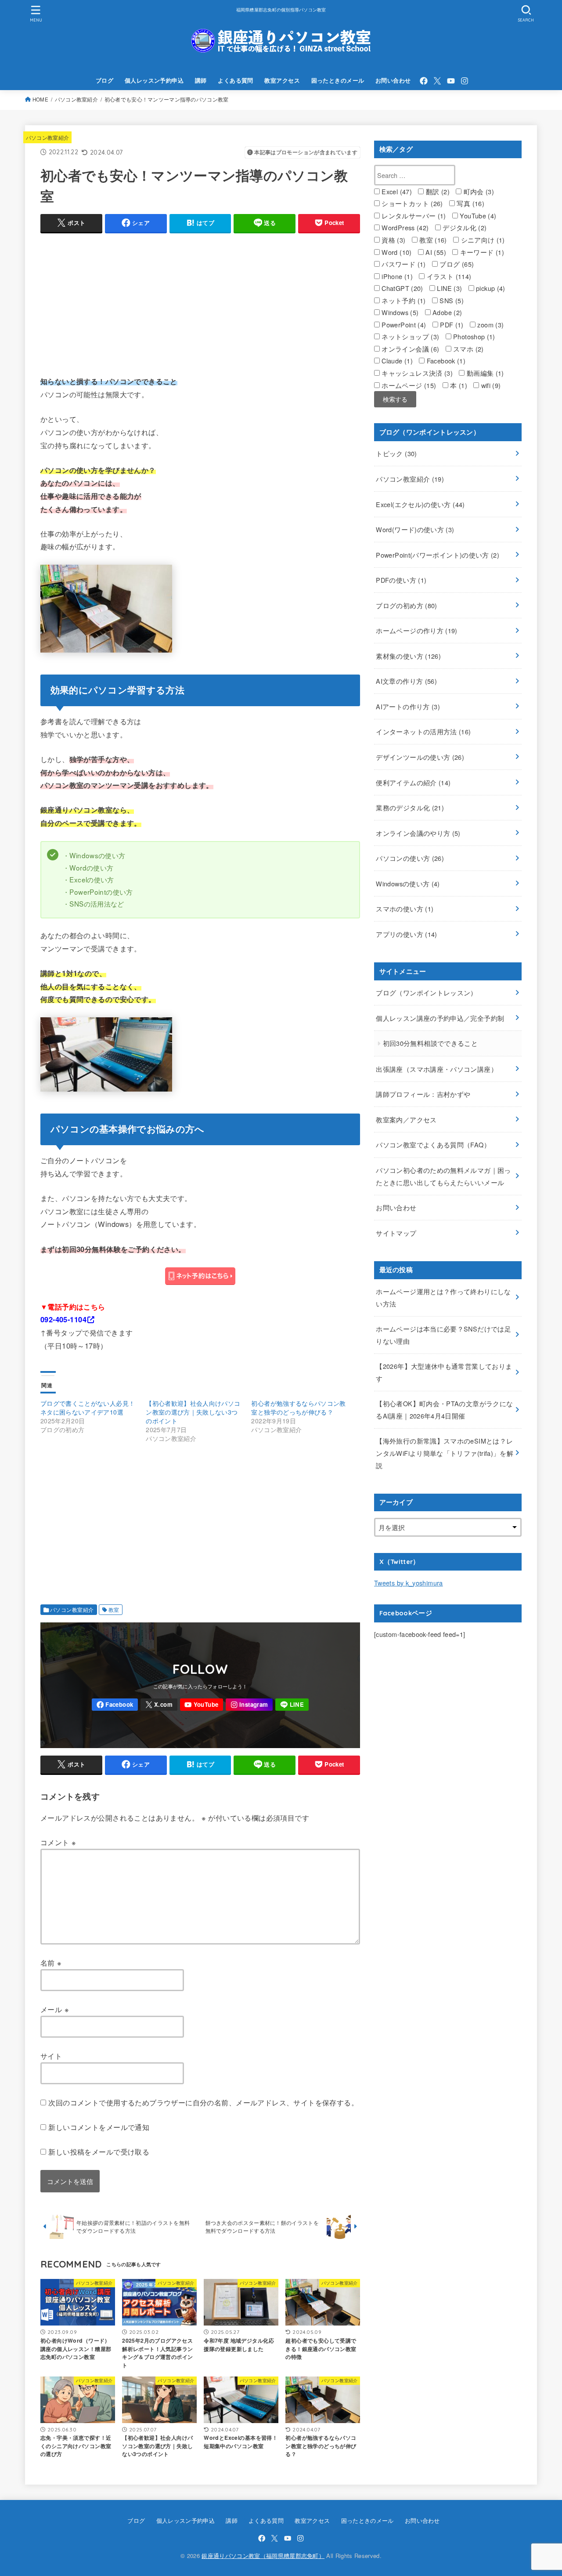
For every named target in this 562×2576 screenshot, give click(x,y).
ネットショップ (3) (409, 336)
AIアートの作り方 (408, 706)
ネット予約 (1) (403, 300)
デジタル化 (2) (464, 227)
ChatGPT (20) (402, 288)
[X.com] (437, 81)
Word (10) (396, 252)
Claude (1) (396, 361)
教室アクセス (282, 80)
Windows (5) (399, 312)
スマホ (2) (468, 349)
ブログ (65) (456, 264)
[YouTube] (451, 81)
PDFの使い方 (401, 580)
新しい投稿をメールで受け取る (99, 2152)
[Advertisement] (200, 302)
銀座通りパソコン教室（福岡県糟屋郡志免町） (263, 2556)
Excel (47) (396, 191)
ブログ (104, 80)
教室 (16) (432, 240)
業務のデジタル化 (410, 807)
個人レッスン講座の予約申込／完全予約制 (440, 1018)
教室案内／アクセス (406, 1119)
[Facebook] (424, 81)
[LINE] (292, 1705)
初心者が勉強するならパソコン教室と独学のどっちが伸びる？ (298, 1408)
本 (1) (458, 385)
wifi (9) (490, 385)
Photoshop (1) (473, 336)
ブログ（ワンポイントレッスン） (426, 992)
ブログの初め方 (406, 605)
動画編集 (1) (484, 373)
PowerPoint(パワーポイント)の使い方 (438, 555)
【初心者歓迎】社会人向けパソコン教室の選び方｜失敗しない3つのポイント (193, 1412)
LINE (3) (449, 288)
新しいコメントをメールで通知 (99, 2127)
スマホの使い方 (405, 909)
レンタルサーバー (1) (413, 216)
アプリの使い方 (406, 934)
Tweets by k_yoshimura (409, 1583)
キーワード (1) (481, 252)
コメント (58, 1842)
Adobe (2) (447, 312)
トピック (396, 453)
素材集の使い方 (408, 656)
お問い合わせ (393, 80)
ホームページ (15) (408, 385)
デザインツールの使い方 (420, 757)
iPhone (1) (396, 276)
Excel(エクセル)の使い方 (420, 504)
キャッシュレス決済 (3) (416, 373)
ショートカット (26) (411, 203)
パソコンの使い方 (410, 858)
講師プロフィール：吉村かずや (423, 1094)
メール (55, 2009)
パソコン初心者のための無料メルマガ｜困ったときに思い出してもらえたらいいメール (443, 1176)
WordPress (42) (404, 227)
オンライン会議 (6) (409, 349)
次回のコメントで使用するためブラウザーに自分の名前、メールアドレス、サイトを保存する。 (203, 2102)
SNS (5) (451, 300)
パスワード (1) (403, 264)
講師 (201, 80)
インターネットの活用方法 (423, 731)
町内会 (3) (478, 191)
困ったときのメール (338, 80)
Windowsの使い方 (408, 883)
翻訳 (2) (437, 191)
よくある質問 (235, 80)
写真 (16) (470, 203)
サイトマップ (396, 1233)
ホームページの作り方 (416, 630)
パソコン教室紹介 (76, 99)
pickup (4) (490, 288)
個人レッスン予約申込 (154, 80)
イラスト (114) (448, 276)
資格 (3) (393, 240)
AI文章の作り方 (406, 681)
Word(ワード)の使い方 (415, 529)
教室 (114, 1610)
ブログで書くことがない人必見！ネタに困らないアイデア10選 (88, 1408)
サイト (51, 2056)
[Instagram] (465, 81)
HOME (40, 99)
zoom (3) (490, 325)
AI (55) (435, 252)
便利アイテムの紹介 (413, 782)
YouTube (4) (477, 216)
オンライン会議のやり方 (418, 833)
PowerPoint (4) (403, 325)
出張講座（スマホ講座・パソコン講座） (437, 1069)
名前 (51, 1963)
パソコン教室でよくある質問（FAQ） (433, 1145)
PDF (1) (451, 325)
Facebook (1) (445, 361)
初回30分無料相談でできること (430, 1043)
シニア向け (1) (482, 240)
